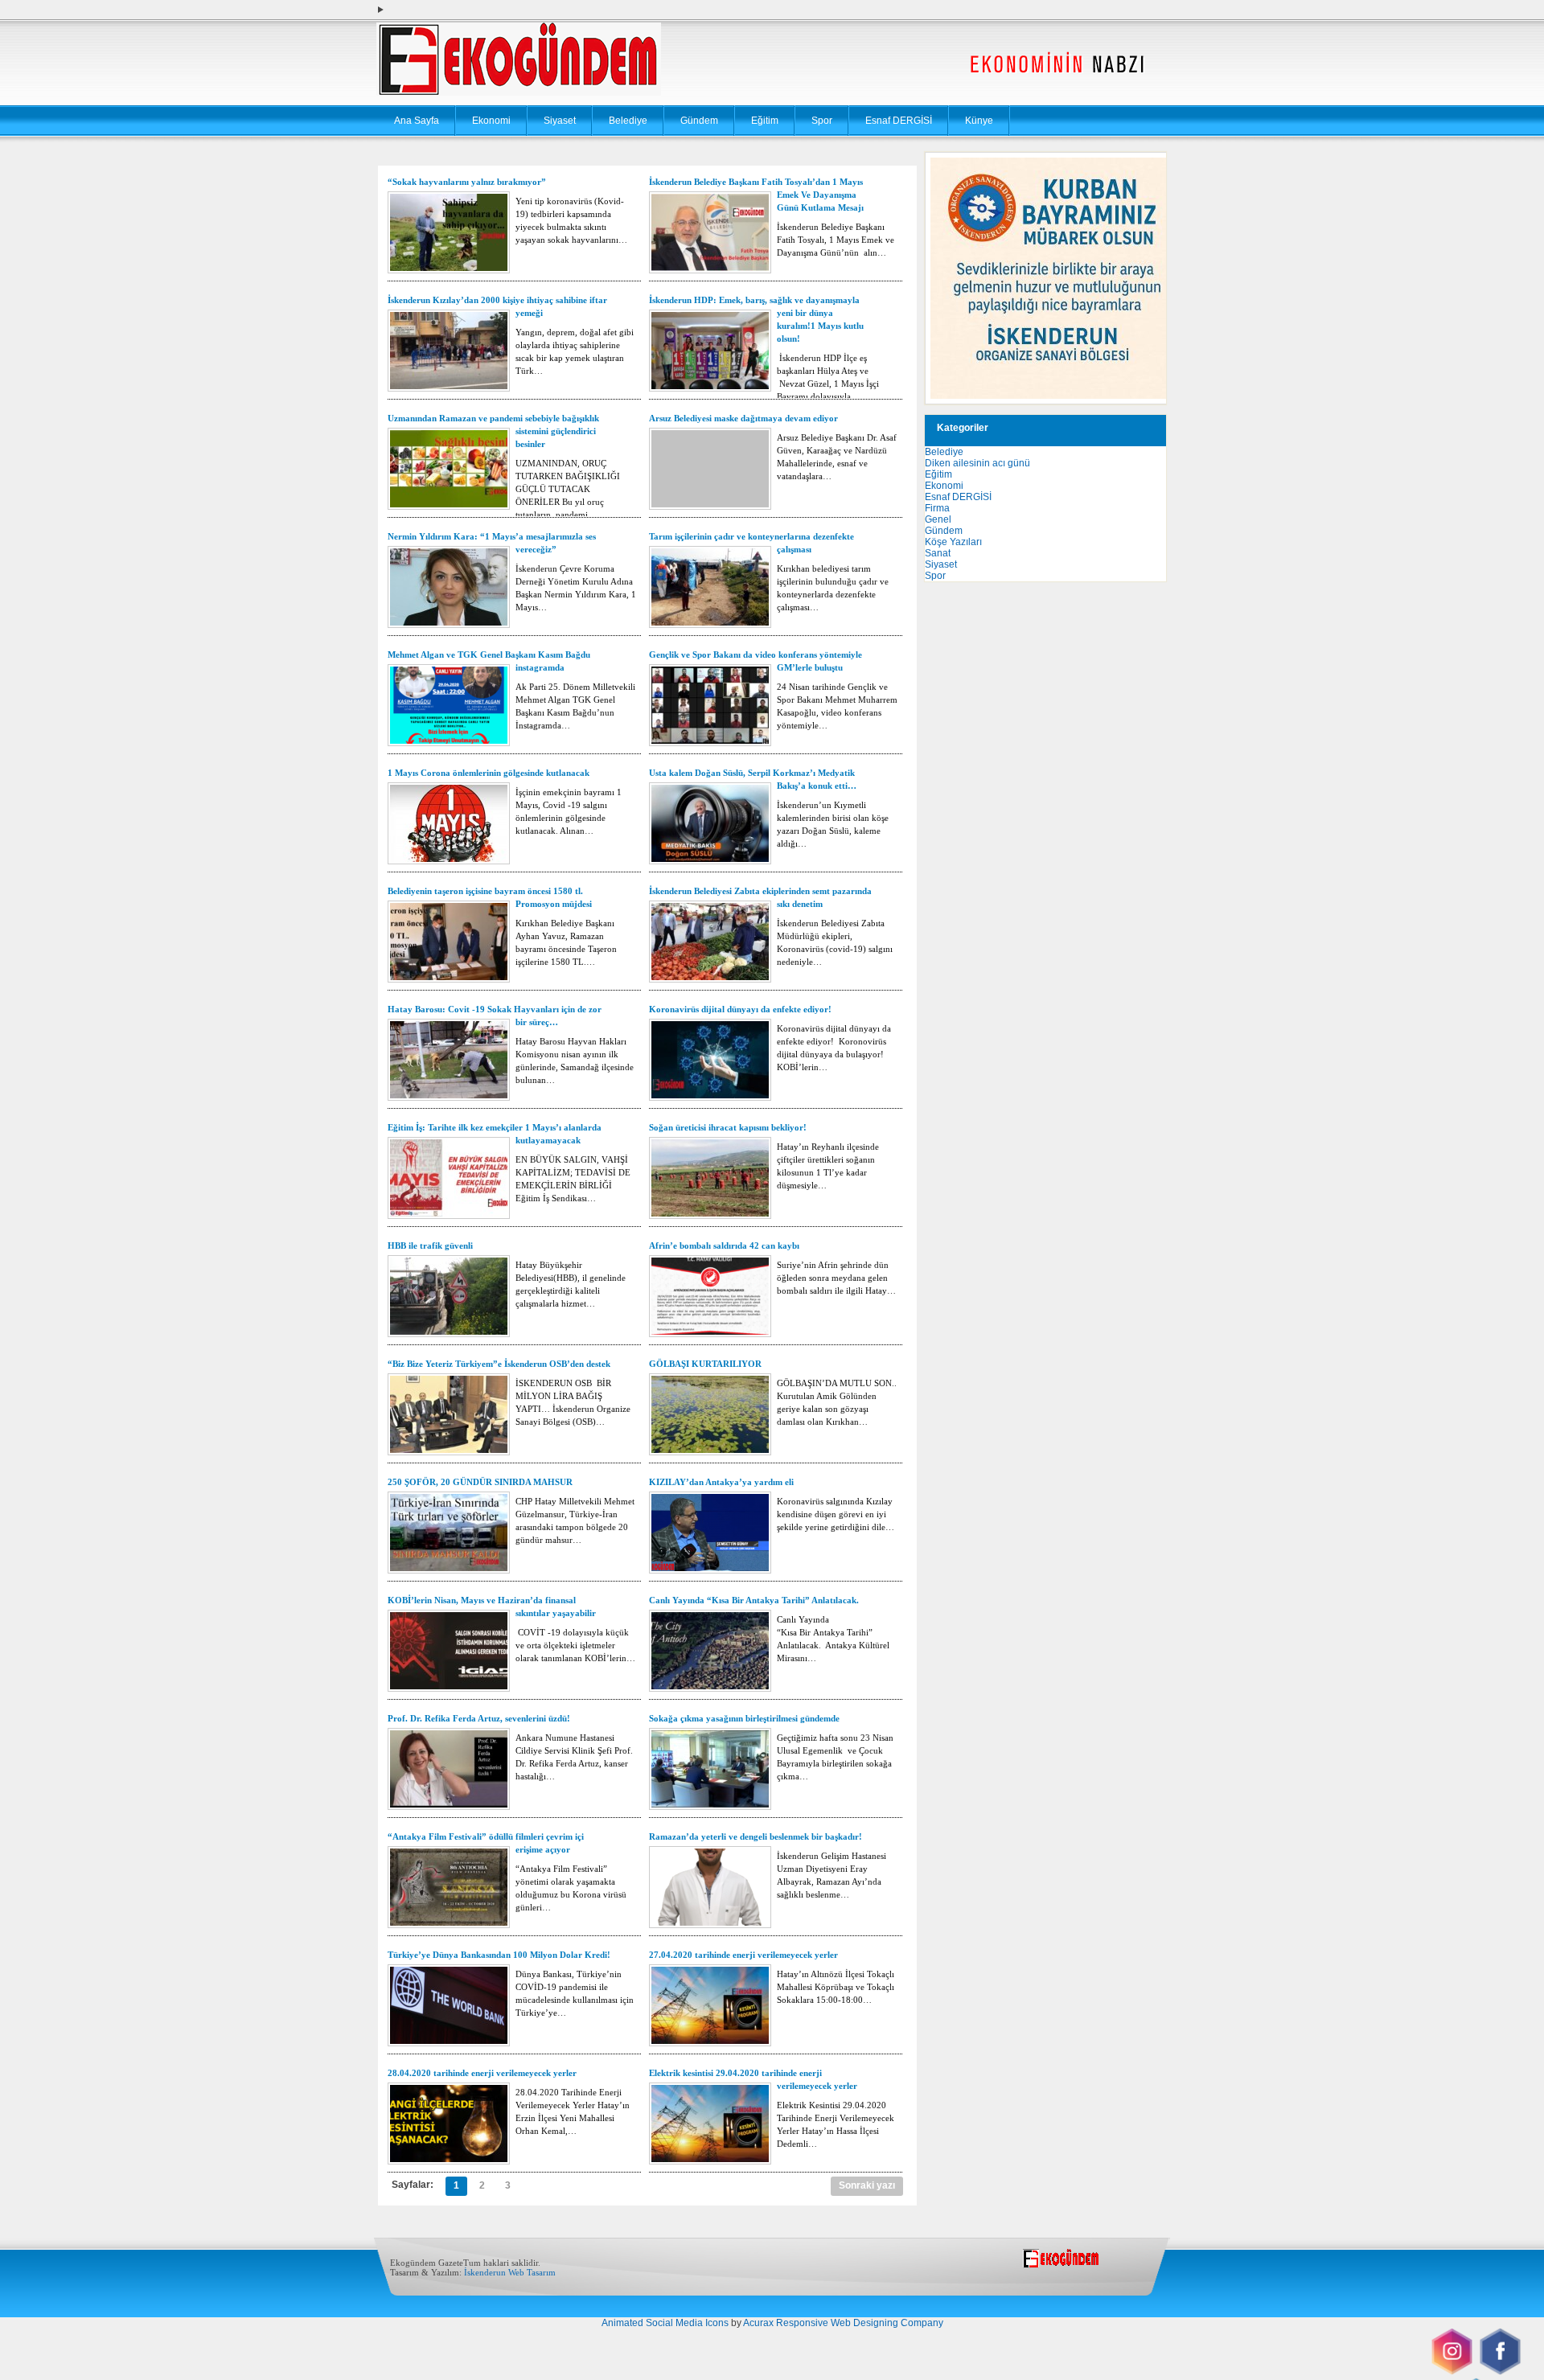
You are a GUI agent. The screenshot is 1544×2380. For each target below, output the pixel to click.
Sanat (938, 553)
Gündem (699, 121)
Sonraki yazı (867, 2185)
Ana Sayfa (417, 121)
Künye (979, 121)
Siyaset (560, 121)
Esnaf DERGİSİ (899, 121)
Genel (938, 519)
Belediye (628, 121)
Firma (937, 508)
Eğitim (765, 121)
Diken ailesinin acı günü (977, 463)
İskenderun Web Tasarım (510, 2272)
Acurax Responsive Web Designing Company (843, 2323)
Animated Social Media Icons (665, 2323)
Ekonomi (491, 121)
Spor (822, 121)
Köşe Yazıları (953, 542)
